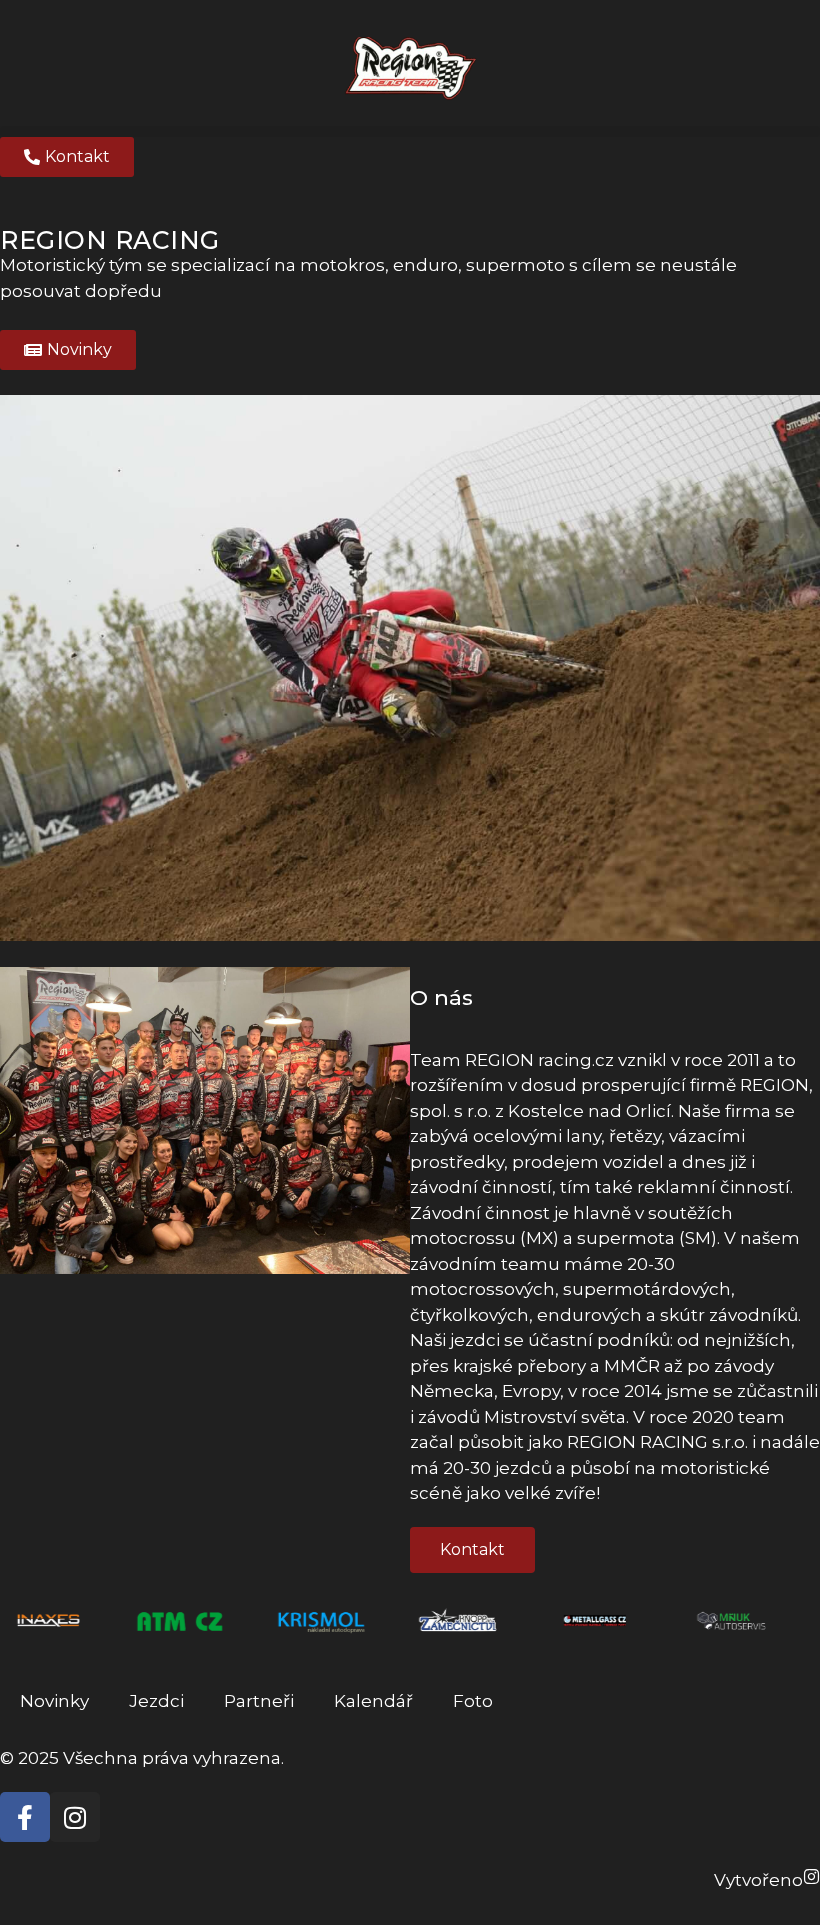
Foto (473, 1701)
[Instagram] (75, 1817)
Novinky (54, 1701)
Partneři (259, 1701)
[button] (410, 131)
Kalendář (373, 1701)
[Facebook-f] (25, 1817)
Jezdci (156, 1701)
